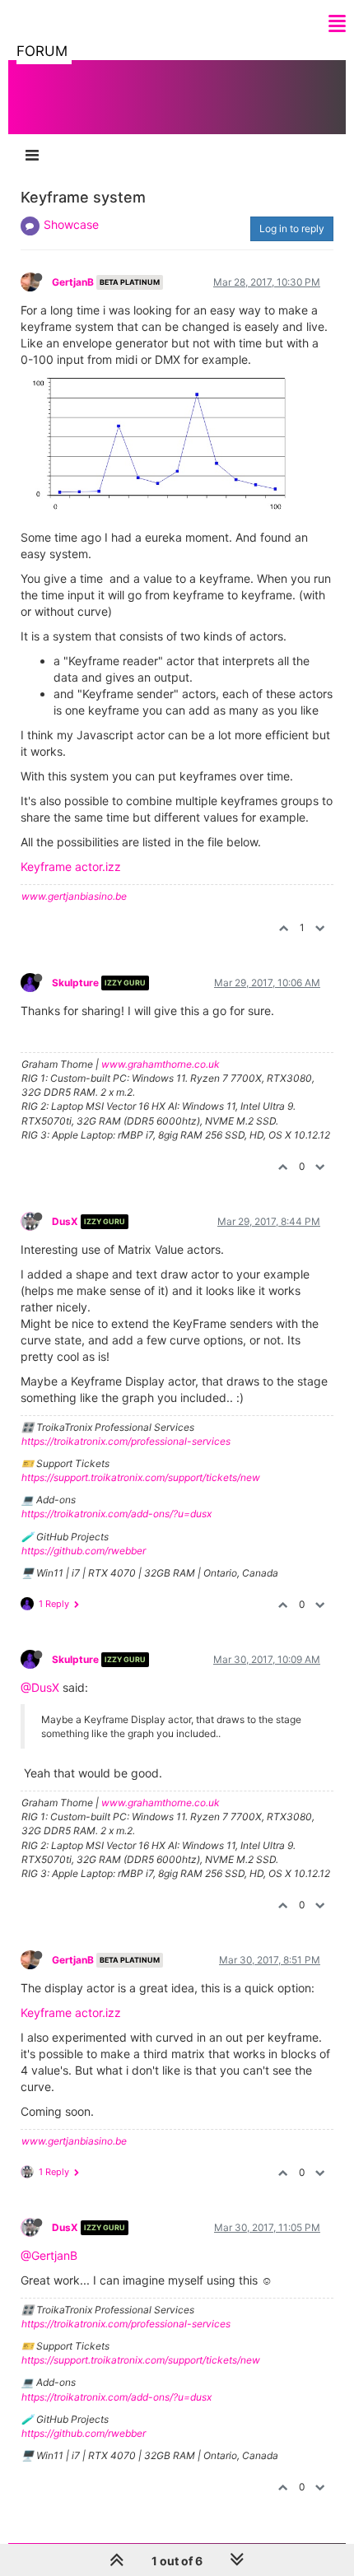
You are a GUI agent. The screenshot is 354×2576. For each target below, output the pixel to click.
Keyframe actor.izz (71, 866)
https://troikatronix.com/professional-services (126, 1441)
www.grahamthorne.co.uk (161, 1064)
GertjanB (73, 282)
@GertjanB (49, 2255)
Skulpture (75, 983)
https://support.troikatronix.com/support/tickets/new (141, 1477)
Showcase (71, 224)
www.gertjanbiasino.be (74, 896)
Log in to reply (292, 228)
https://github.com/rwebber (84, 1551)
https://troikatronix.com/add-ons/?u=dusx (116, 1514)
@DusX (40, 1687)
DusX (65, 1221)
